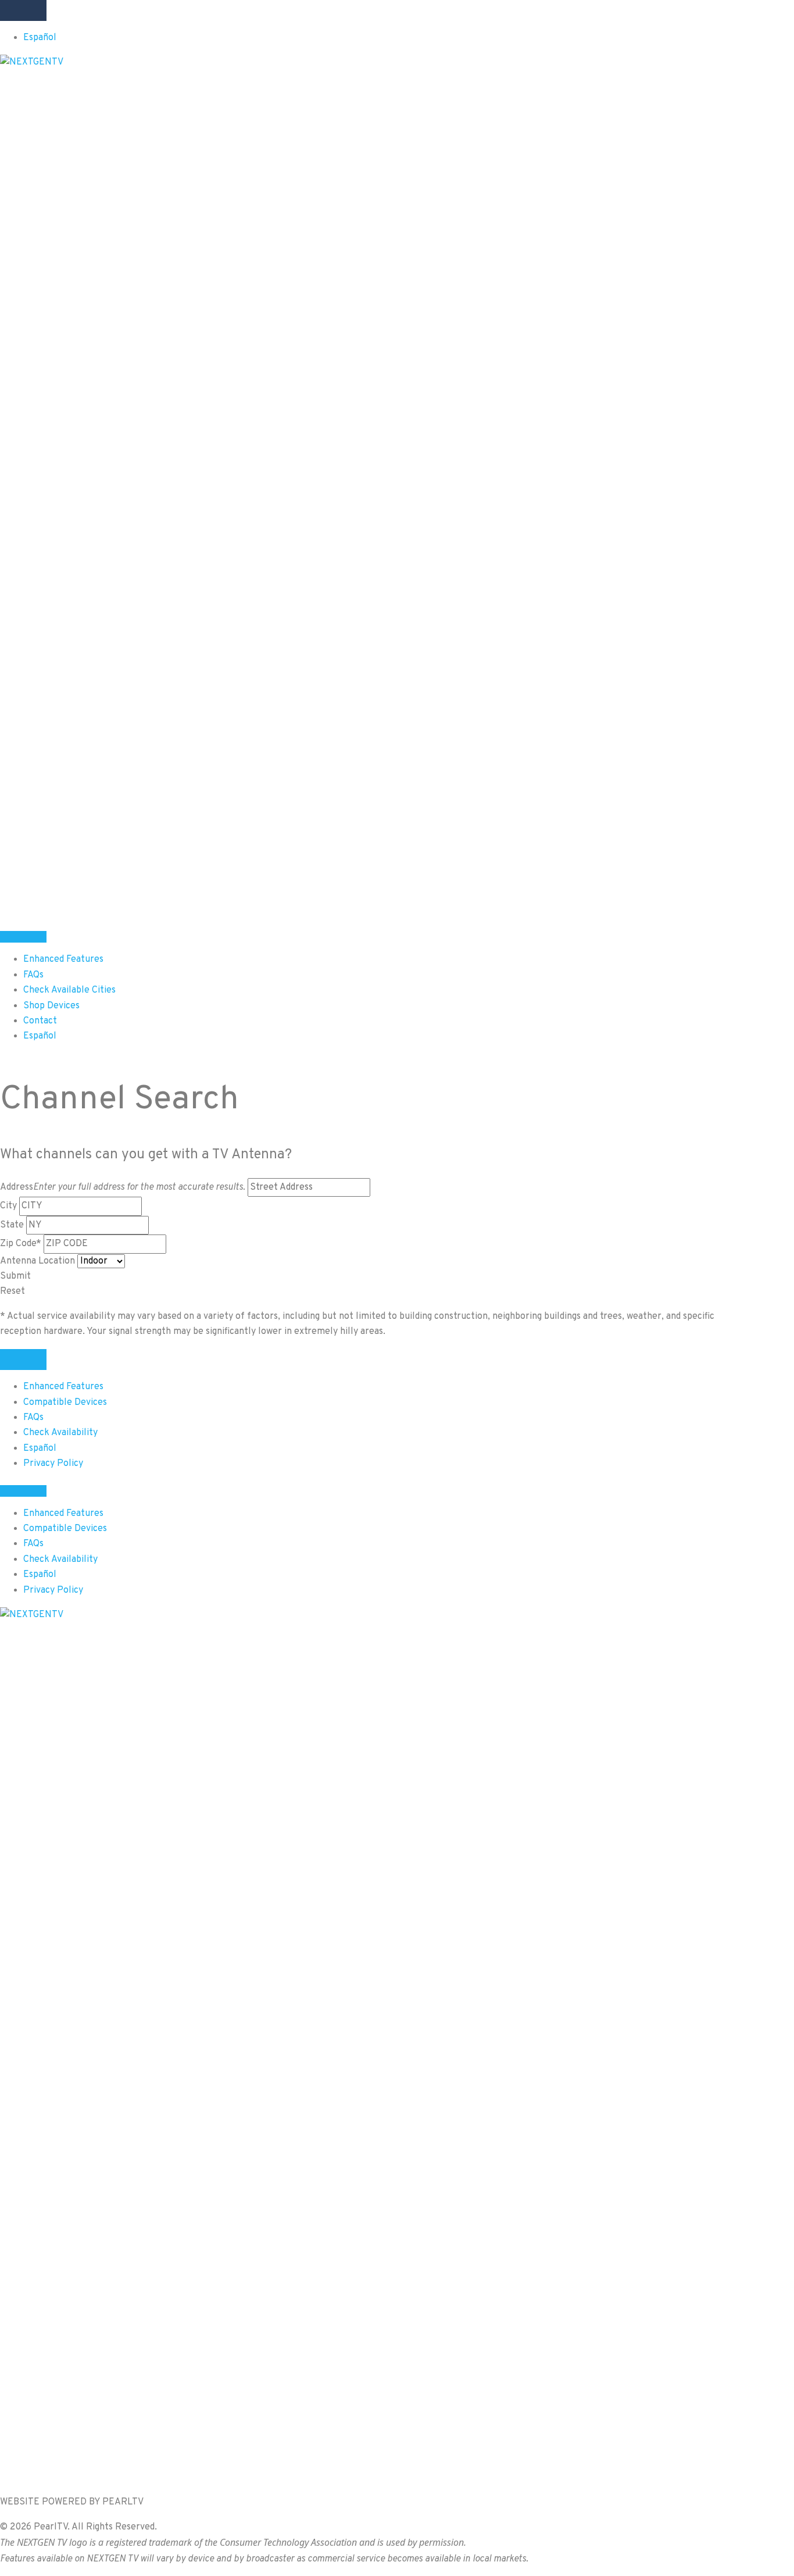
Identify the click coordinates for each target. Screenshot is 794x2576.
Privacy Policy (53, 1464)
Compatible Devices (65, 1403)
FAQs (33, 1418)
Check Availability (60, 1433)
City (8, 1206)
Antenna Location (37, 1261)
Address (123, 1187)
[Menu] (23, 10)
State (12, 1225)
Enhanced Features (63, 1387)
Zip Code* (21, 1244)
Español (40, 38)
